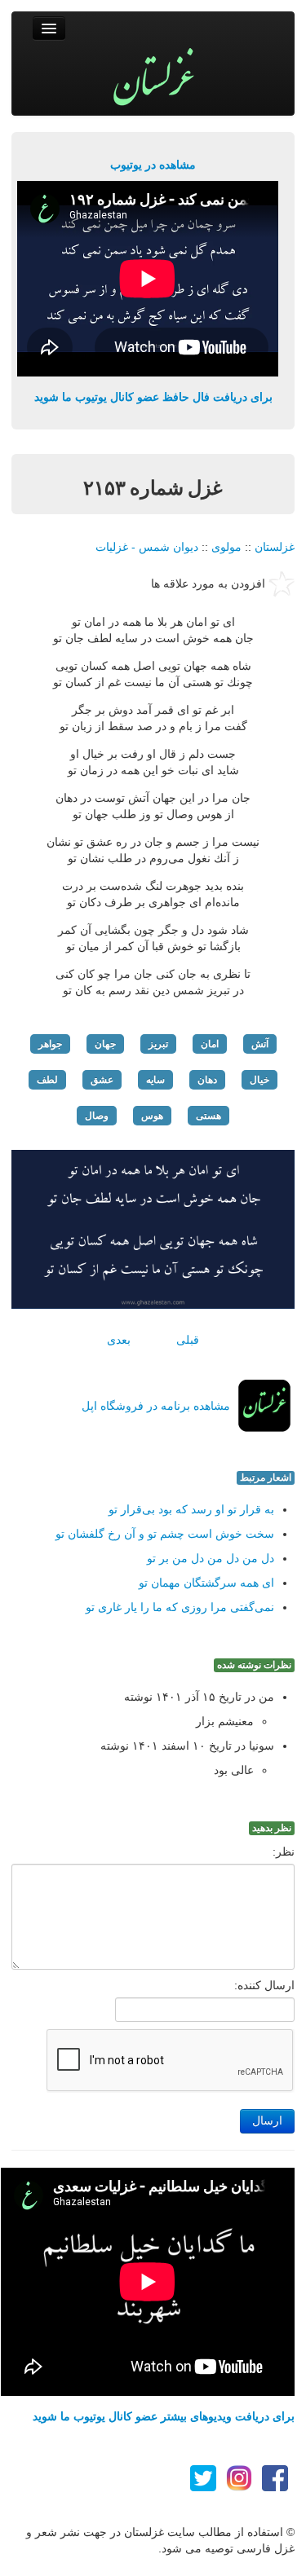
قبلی (188, 1340)
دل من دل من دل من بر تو (211, 1558)
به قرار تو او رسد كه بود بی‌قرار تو (191, 1509)
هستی (208, 1116)
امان (210, 1044)
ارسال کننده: (264, 1985)
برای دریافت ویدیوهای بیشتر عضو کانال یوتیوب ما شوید (164, 2416)
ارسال (267, 2121)
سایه (155, 1080)
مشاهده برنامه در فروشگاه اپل (156, 1406)
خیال (259, 1080)
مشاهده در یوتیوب (153, 165)
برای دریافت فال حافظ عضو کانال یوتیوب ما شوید (153, 397)
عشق (102, 1080)
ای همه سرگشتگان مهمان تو (206, 1583)
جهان (105, 1044)
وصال (97, 1116)
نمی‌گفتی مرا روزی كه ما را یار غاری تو (180, 1607)
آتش (260, 1044)
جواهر (50, 1044)
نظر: (284, 1852)
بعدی (119, 1340)
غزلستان (275, 547)
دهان (207, 1080)
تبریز (158, 1044)
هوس (152, 1116)
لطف (47, 1080)
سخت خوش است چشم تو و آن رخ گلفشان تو (165, 1534)
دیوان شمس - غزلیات (147, 547)
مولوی (226, 547)
